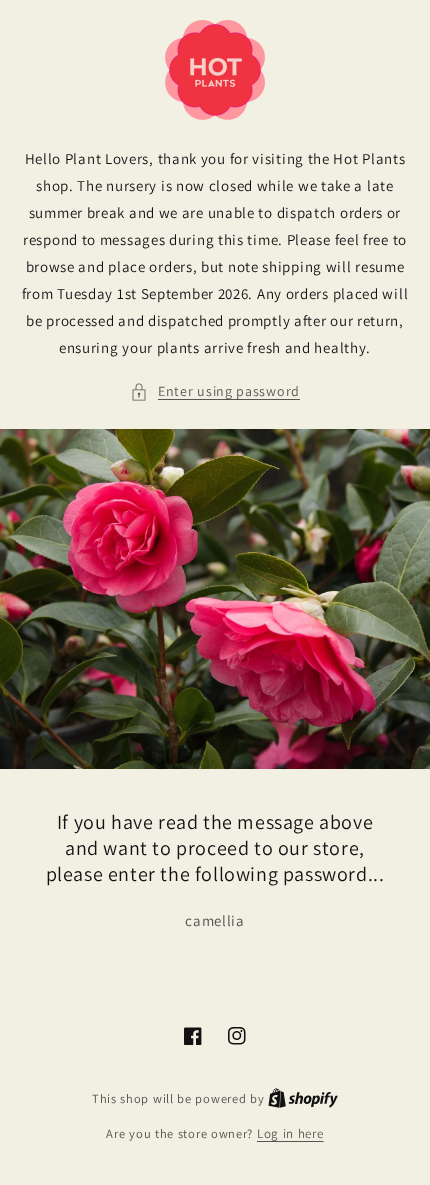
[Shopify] (303, 1098)
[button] (215, 391)
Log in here (290, 1133)
